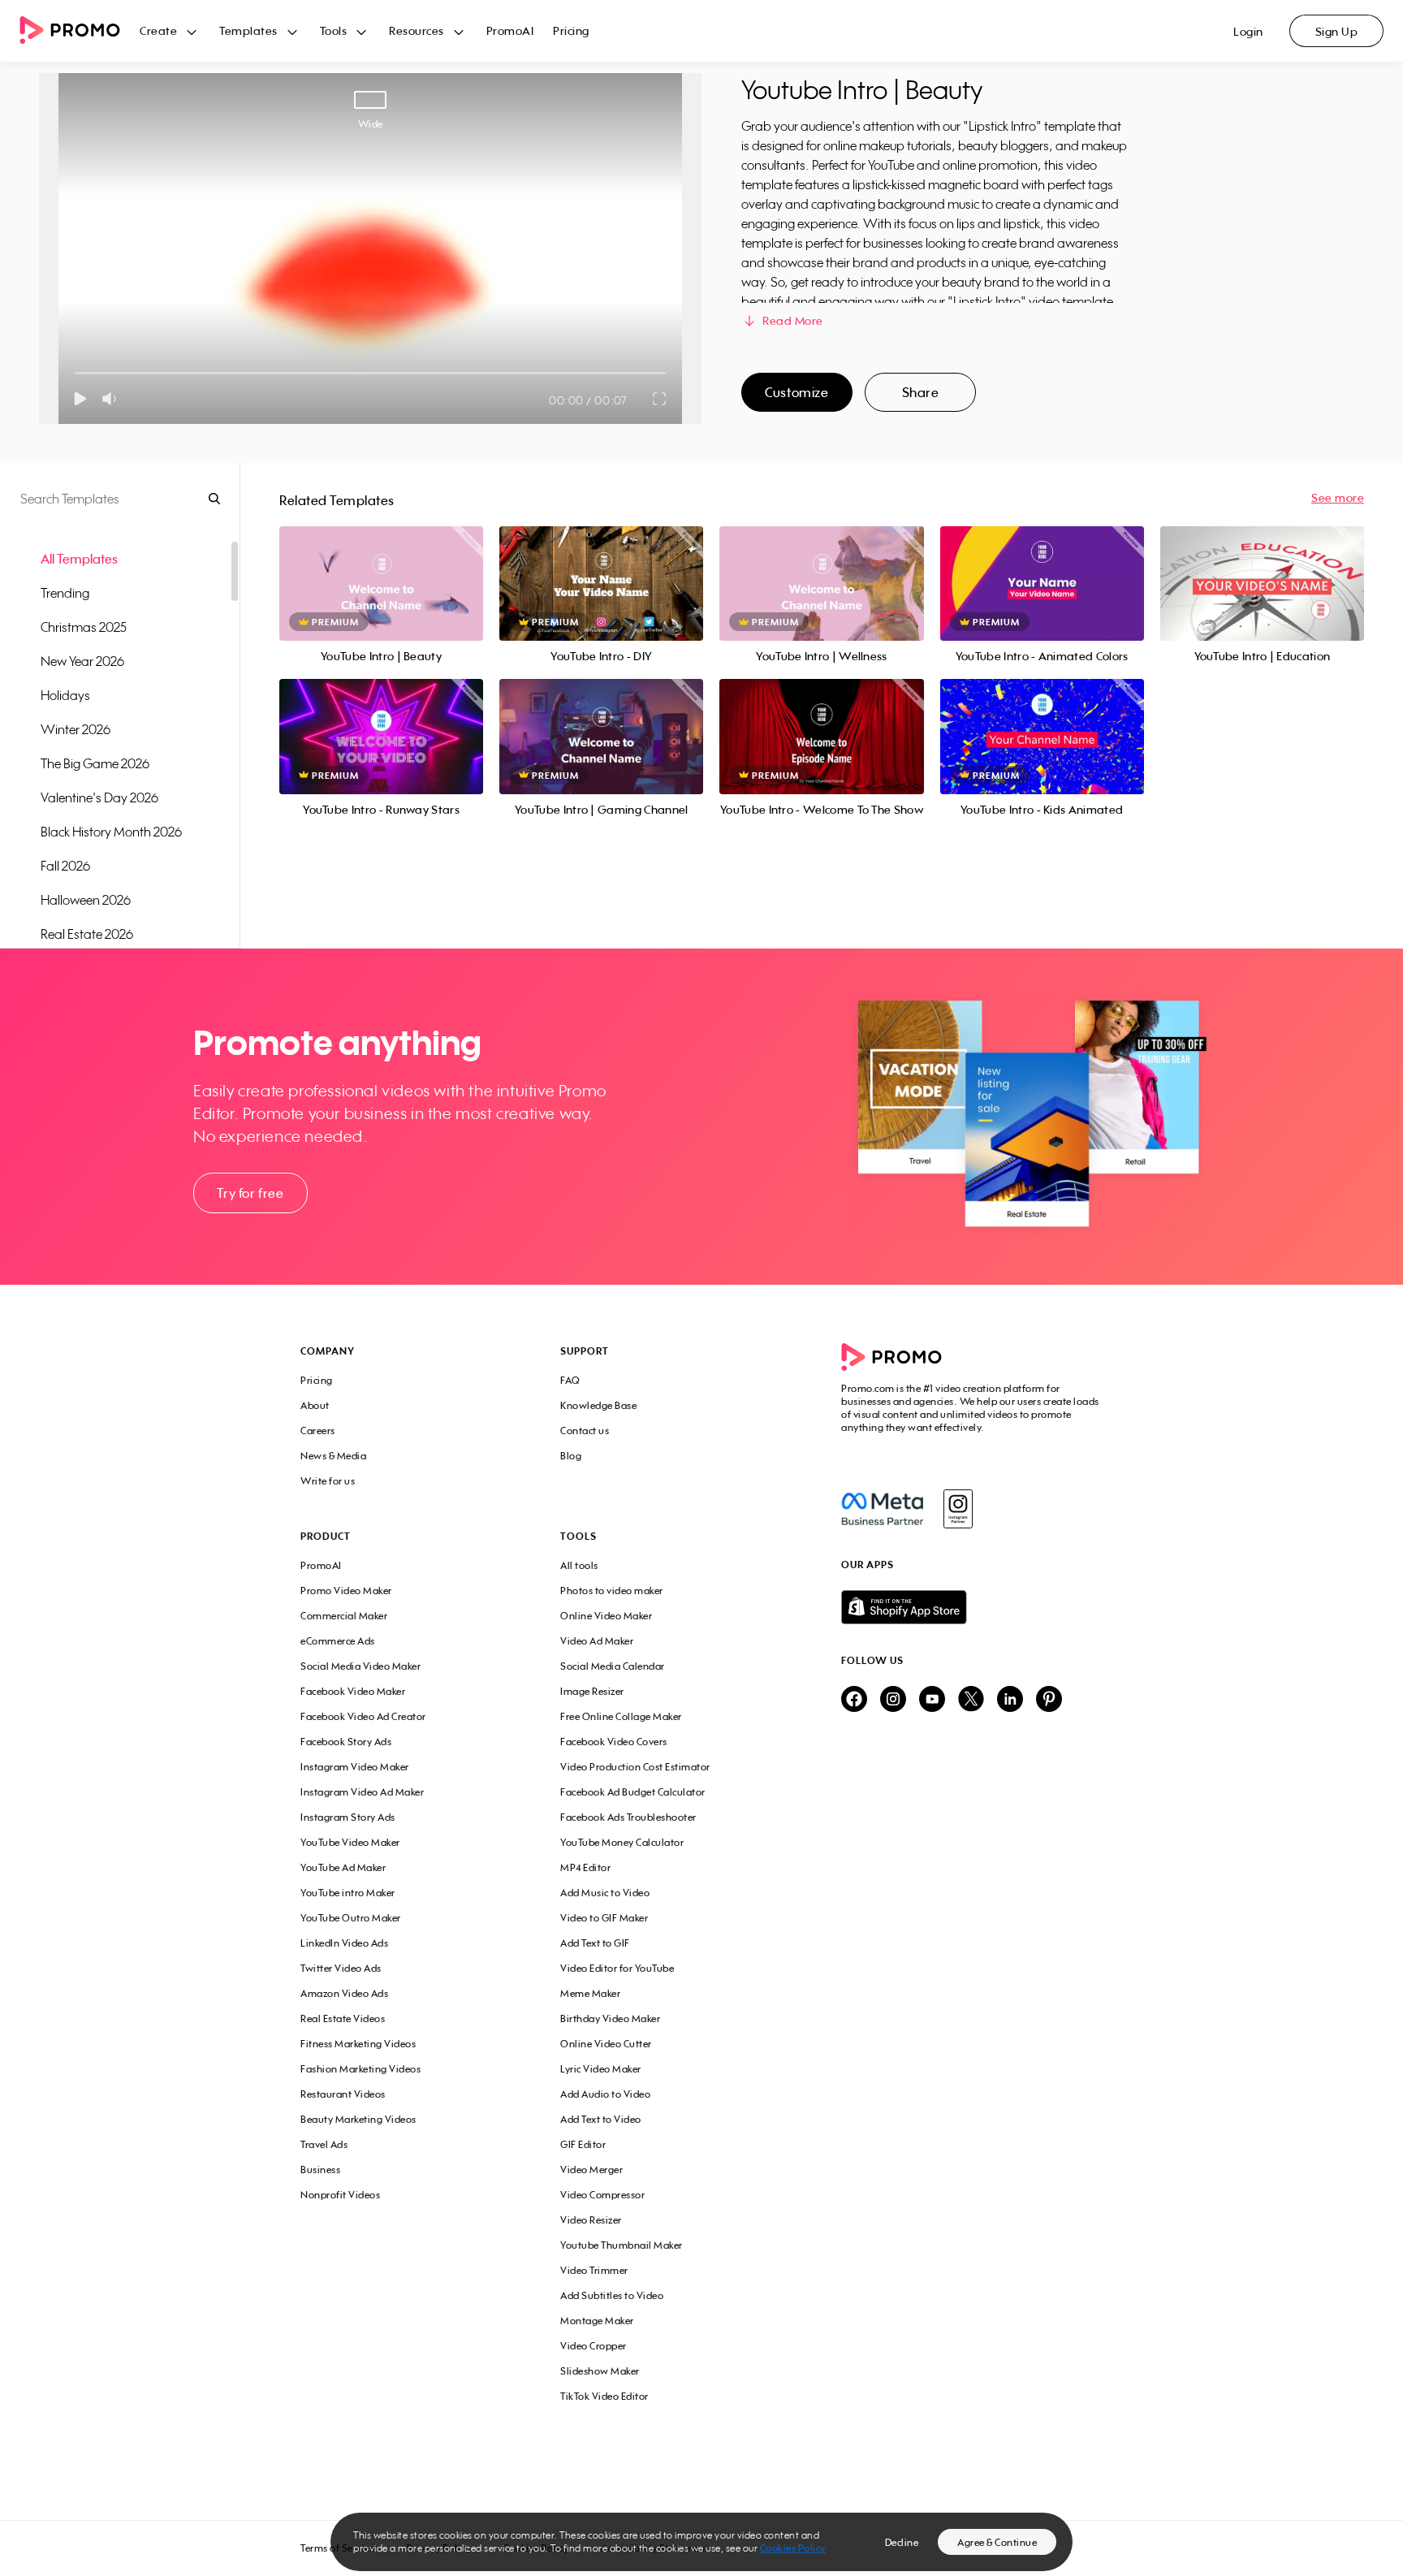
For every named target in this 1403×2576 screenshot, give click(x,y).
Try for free (250, 1193)
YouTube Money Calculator (622, 1842)
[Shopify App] (972, 1607)
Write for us (328, 1481)
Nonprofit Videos (340, 2195)
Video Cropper (594, 2346)
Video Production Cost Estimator (635, 1767)
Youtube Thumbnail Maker (622, 2245)
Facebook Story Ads (346, 1742)
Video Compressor (602, 2195)
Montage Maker (597, 2321)
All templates (79, 559)
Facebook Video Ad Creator (363, 1716)
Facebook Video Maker (353, 1691)
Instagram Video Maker (355, 1767)
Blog (571, 1456)
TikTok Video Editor (604, 2396)
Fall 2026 (65, 866)
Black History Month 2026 (111, 832)
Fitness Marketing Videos (358, 2044)
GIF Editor (583, 2144)
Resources (417, 30)
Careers (318, 1431)
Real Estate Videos (343, 2018)
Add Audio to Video (605, 2094)
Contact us (585, 1431)
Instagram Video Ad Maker (362, 1792)
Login (1248, 31)
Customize (796, 392)
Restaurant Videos (343, 2094)
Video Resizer (591, 2220)
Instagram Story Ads (348, 1817)
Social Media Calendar (613, 1666)
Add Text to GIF (595, 1943)
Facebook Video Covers (614, 1742)
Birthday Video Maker (610, 2018)
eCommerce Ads (338, 1641)
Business (320, 2170)
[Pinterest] (1049, 1700)
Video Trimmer (594, 2270)
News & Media (333, 1456)
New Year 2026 (82, 661)
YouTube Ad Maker (343, 1867)
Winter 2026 (76, 729)
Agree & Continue (997, 2542)
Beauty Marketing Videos (358, 2119)
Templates (248, 30)
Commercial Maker (344, 1616)
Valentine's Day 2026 (99, 797)
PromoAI (510, 30)
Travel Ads (324, 2144)
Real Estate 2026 (87, 934)
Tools (334, 30)
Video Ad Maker (597, 1641)
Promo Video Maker (346, 1591)
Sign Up (1337, 31)
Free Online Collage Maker (621, 1716)
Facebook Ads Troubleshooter (628, 1817)
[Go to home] (80, 31)
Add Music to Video (605, 1893)
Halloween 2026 (86, 900)
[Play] (80, 399)
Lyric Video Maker (601, 2069)
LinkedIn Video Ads (344, 1943)
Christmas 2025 (84, 627)
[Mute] (112, 399)
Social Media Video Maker (360, 1666)
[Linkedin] (1010, 1700)
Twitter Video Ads (341, 1968)
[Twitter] (971, 1700)
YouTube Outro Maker (351, 1918)
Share (921, 392)
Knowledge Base (598, 1405)
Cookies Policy (793, 2548)
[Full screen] (660, 399)
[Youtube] (932, 1700)
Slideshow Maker (600, 2371)
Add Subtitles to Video (612, 2295)
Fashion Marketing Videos (360, 2069)
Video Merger (591, 2170)
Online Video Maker (606, 1616)
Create (158, 30)
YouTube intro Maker (348, 1893)
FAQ (570, 1380)
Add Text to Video (601, 2119)
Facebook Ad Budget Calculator (633, 1792)
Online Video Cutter (606, 2044)
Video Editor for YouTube (617, 1968)
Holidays (65, 695)
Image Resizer (592, 1691)
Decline (902, 2542)
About (315, 1405)
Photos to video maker (612, 1591)
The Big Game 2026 (95, 763)
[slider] (75, 373)
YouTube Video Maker (350, 1842)
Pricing (571, 30)
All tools (579, 1565)
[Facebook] (882, 1509)
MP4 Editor (585, 1867)
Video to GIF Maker (604, 1918)
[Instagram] (958, 1509)
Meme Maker (590, 1993)
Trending (65, 593)
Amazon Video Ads (344, 1993)
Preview (382, 566)
